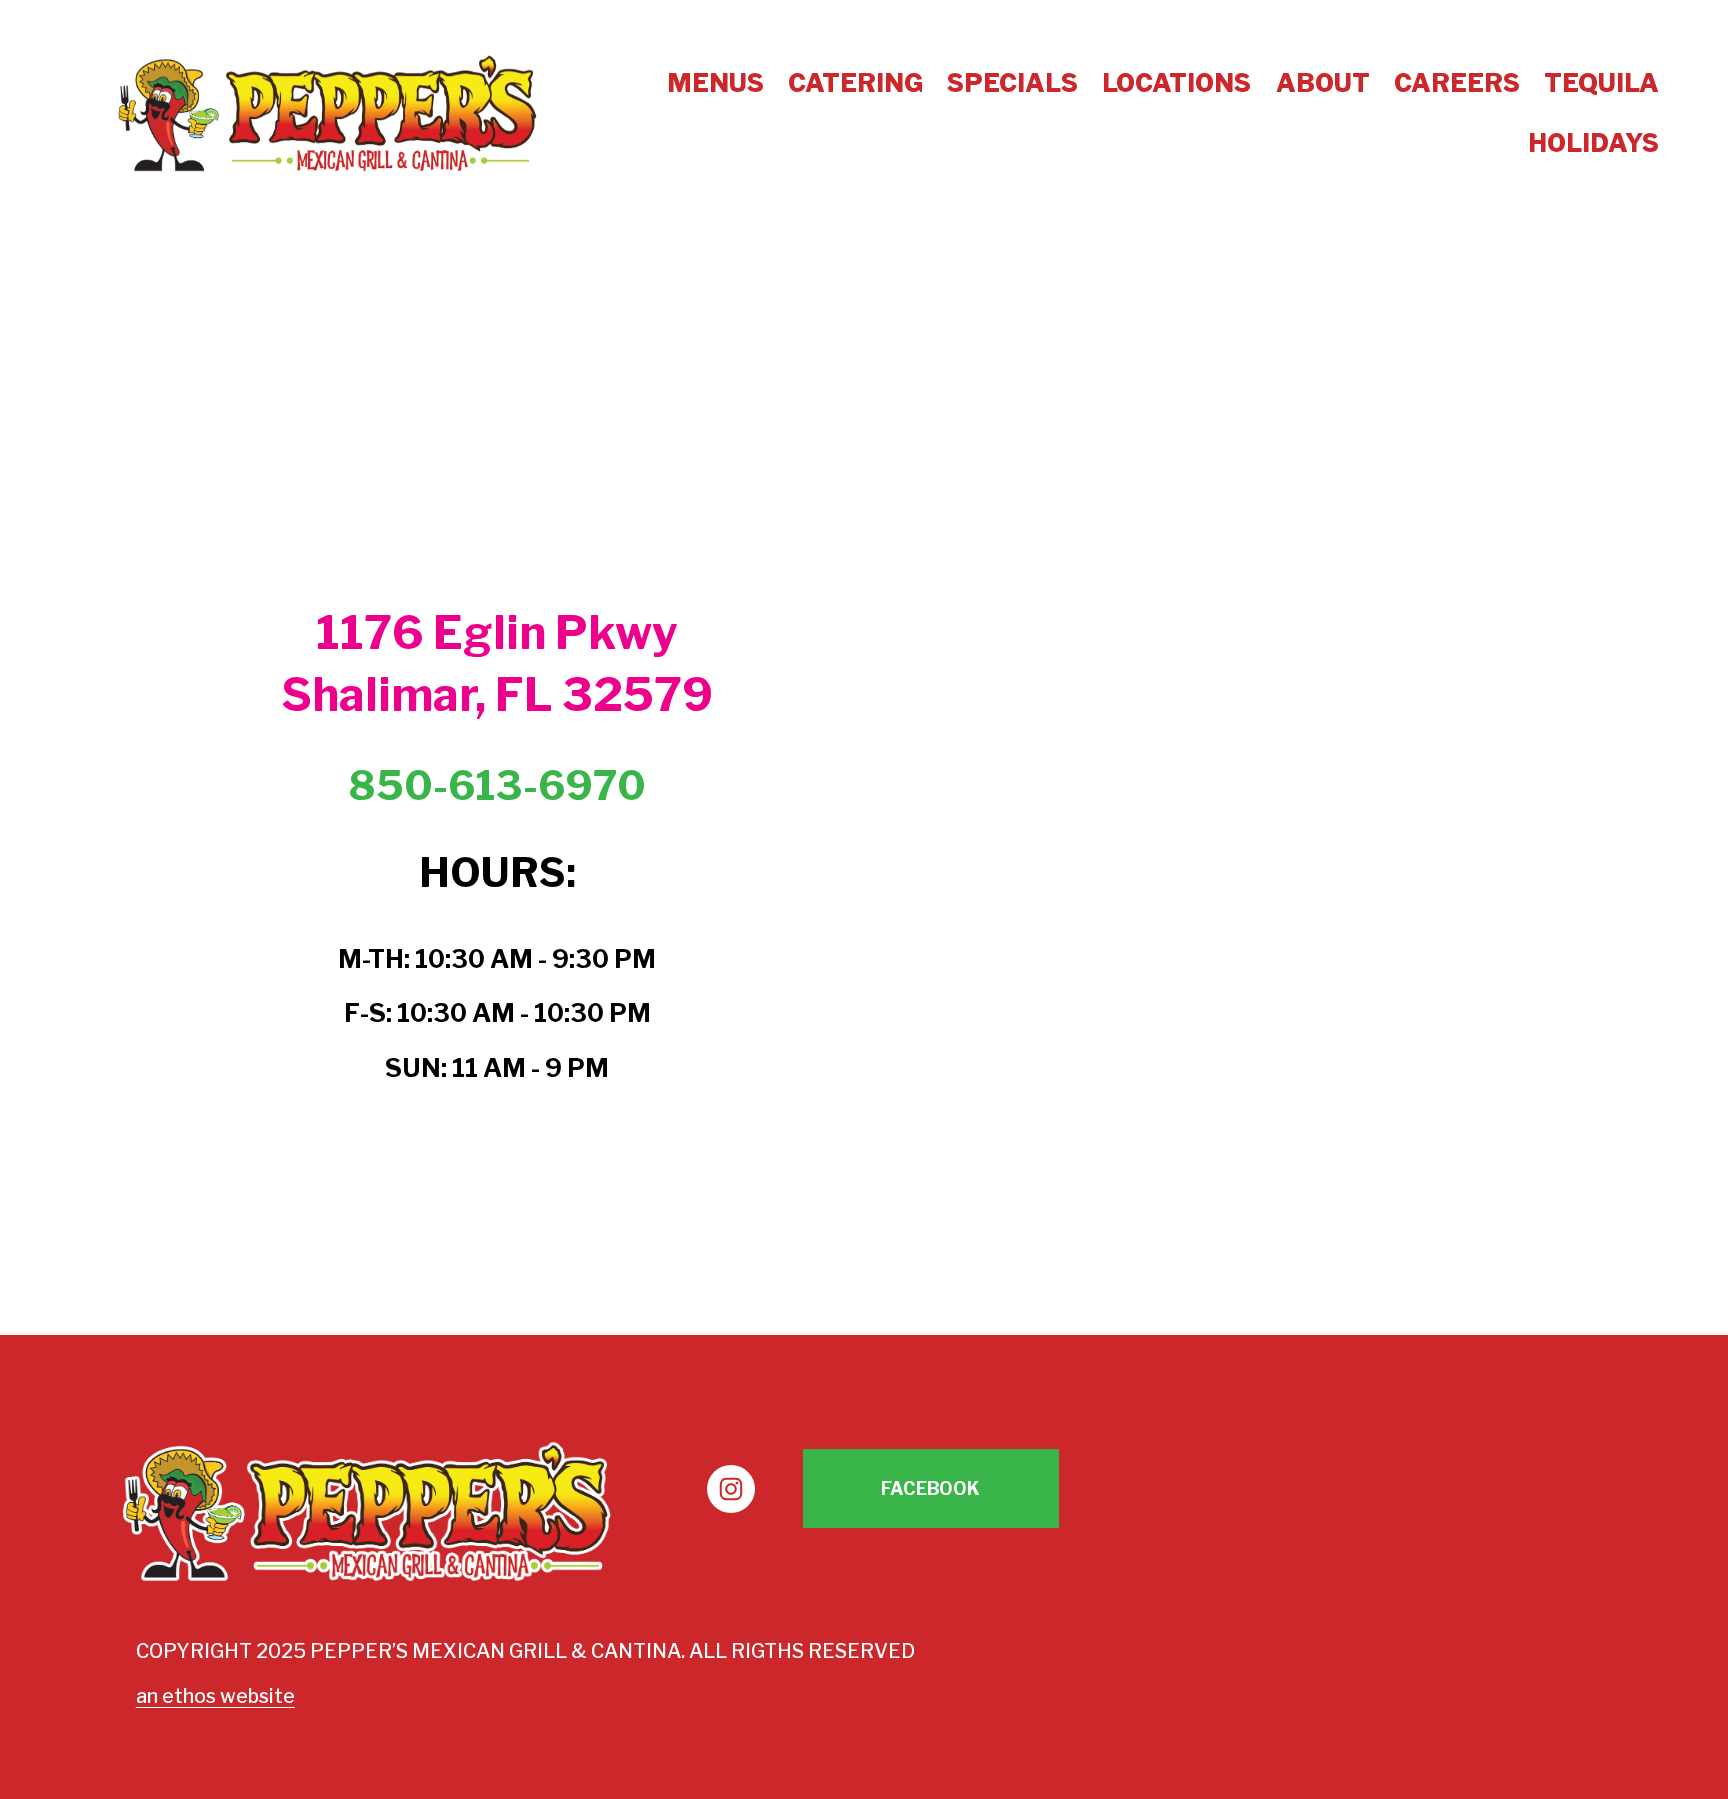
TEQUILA (1601, 83)
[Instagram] (731, 1489)
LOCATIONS (1176, 83)
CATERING (855, 83)
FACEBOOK (930, 1488)
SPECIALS (1012, 83)
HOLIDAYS (1593, 143)
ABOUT (1323, 83)
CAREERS (1457, 83)
